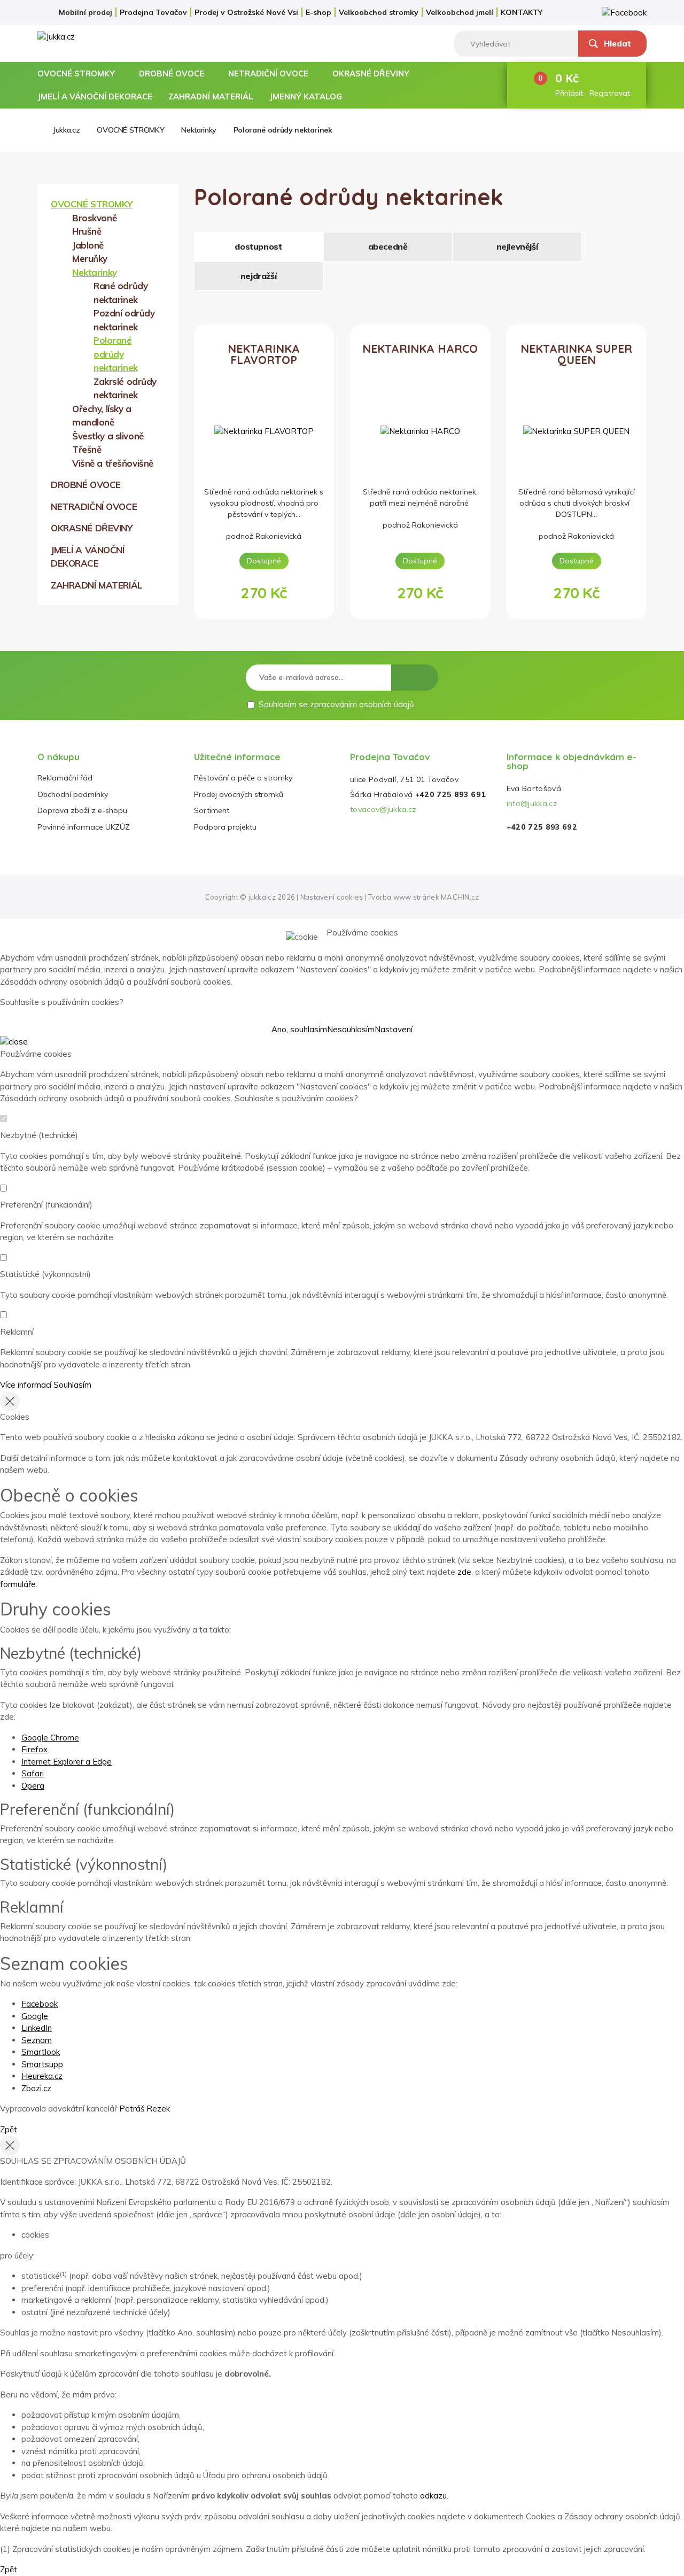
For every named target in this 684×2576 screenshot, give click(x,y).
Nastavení (394, 1029)
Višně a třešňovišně (113, 463)
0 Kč (567, 78)
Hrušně (87, 231)
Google (35, 2016)
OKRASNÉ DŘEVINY (371, 74)
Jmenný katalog (306, 96)
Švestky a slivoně (108, 436)
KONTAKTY (522, 12)
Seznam (37, 2040)
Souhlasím (72, 1385)
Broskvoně (94, 218)
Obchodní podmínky (73, 794)
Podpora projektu (225, 827)
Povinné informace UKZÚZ (84, 827)
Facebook (40, 2004)
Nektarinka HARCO (420, 349)
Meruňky (90, 258)
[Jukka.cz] (81, 37)
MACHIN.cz (460, 897)
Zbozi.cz (36, 2088)
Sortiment (212, 810)
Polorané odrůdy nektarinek (283, 130)
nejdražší (258, 276)
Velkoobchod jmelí (460, 12)
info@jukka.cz (532, 803)
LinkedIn (37, 2028)
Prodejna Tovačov (153, 12)
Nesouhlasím (351, 1029)
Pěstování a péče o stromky (243, 778)
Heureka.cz (42, 2076)
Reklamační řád (65, 778)
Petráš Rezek (145, 2109)
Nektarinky (199, 130)
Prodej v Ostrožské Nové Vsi (246, 12)
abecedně (388, 246)
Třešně (87, 449)
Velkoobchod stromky (379, 12)
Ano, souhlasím (299, 1029)
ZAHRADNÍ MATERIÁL (211, 96)
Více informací (26, 1385)
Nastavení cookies (332, 897)
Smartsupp (42, 2064)
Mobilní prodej (85, 12)
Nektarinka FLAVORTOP (264, 355)
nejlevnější (517, 246)
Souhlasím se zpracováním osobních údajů (336, 704)
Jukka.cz (66, 130)
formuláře (18, 1584)
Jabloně (88, 245)
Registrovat (610, 93)
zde (464, 1572)
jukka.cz (262, 897)
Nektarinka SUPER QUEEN (576, 355)
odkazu (433, 2496)
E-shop (318, 12)
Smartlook (41, 2052)
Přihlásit (569, 93)
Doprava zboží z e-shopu (82, 810)
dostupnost (258, 246)
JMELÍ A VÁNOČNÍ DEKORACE (95, 96)
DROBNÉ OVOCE (172, 74)
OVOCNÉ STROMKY (76, 74)
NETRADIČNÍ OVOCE (268, 74)
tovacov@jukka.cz (383, 809)
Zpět (9, 2129)
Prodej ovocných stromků (239, 794)
